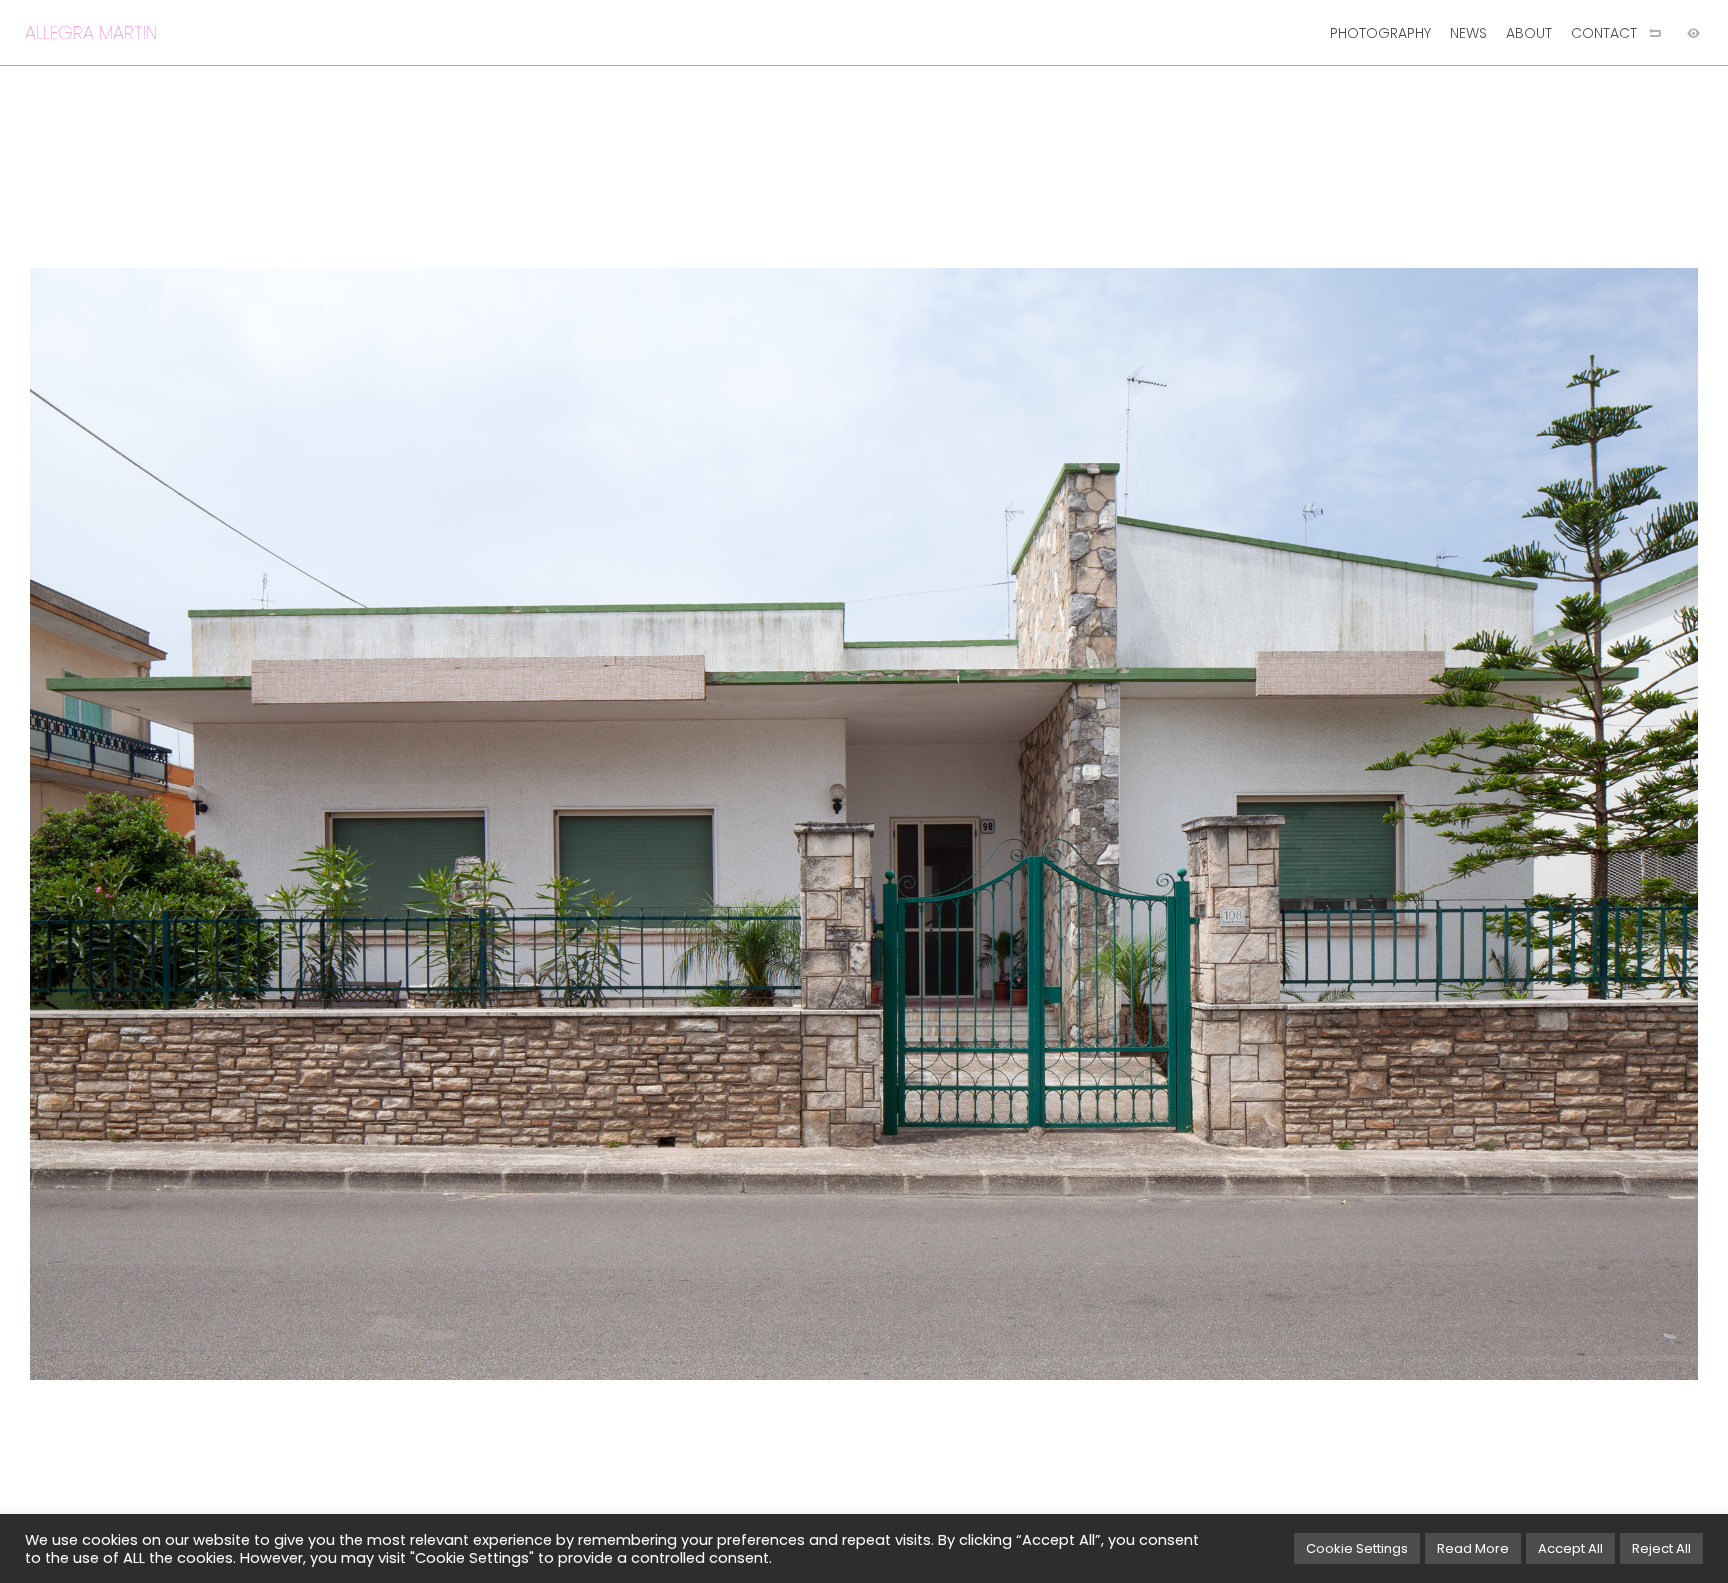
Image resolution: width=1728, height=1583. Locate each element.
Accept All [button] (1570, 1548)
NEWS (1468, 33)
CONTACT (1604, 33)
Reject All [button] (1661, 1548)
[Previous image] (432, 824)
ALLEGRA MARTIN (91, 32)
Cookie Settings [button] (1357, 1548)
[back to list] (1655, 33)
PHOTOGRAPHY (1380, 33)
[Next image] (1296, 824)
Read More (1473, 1548)
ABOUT (1529, 33)
